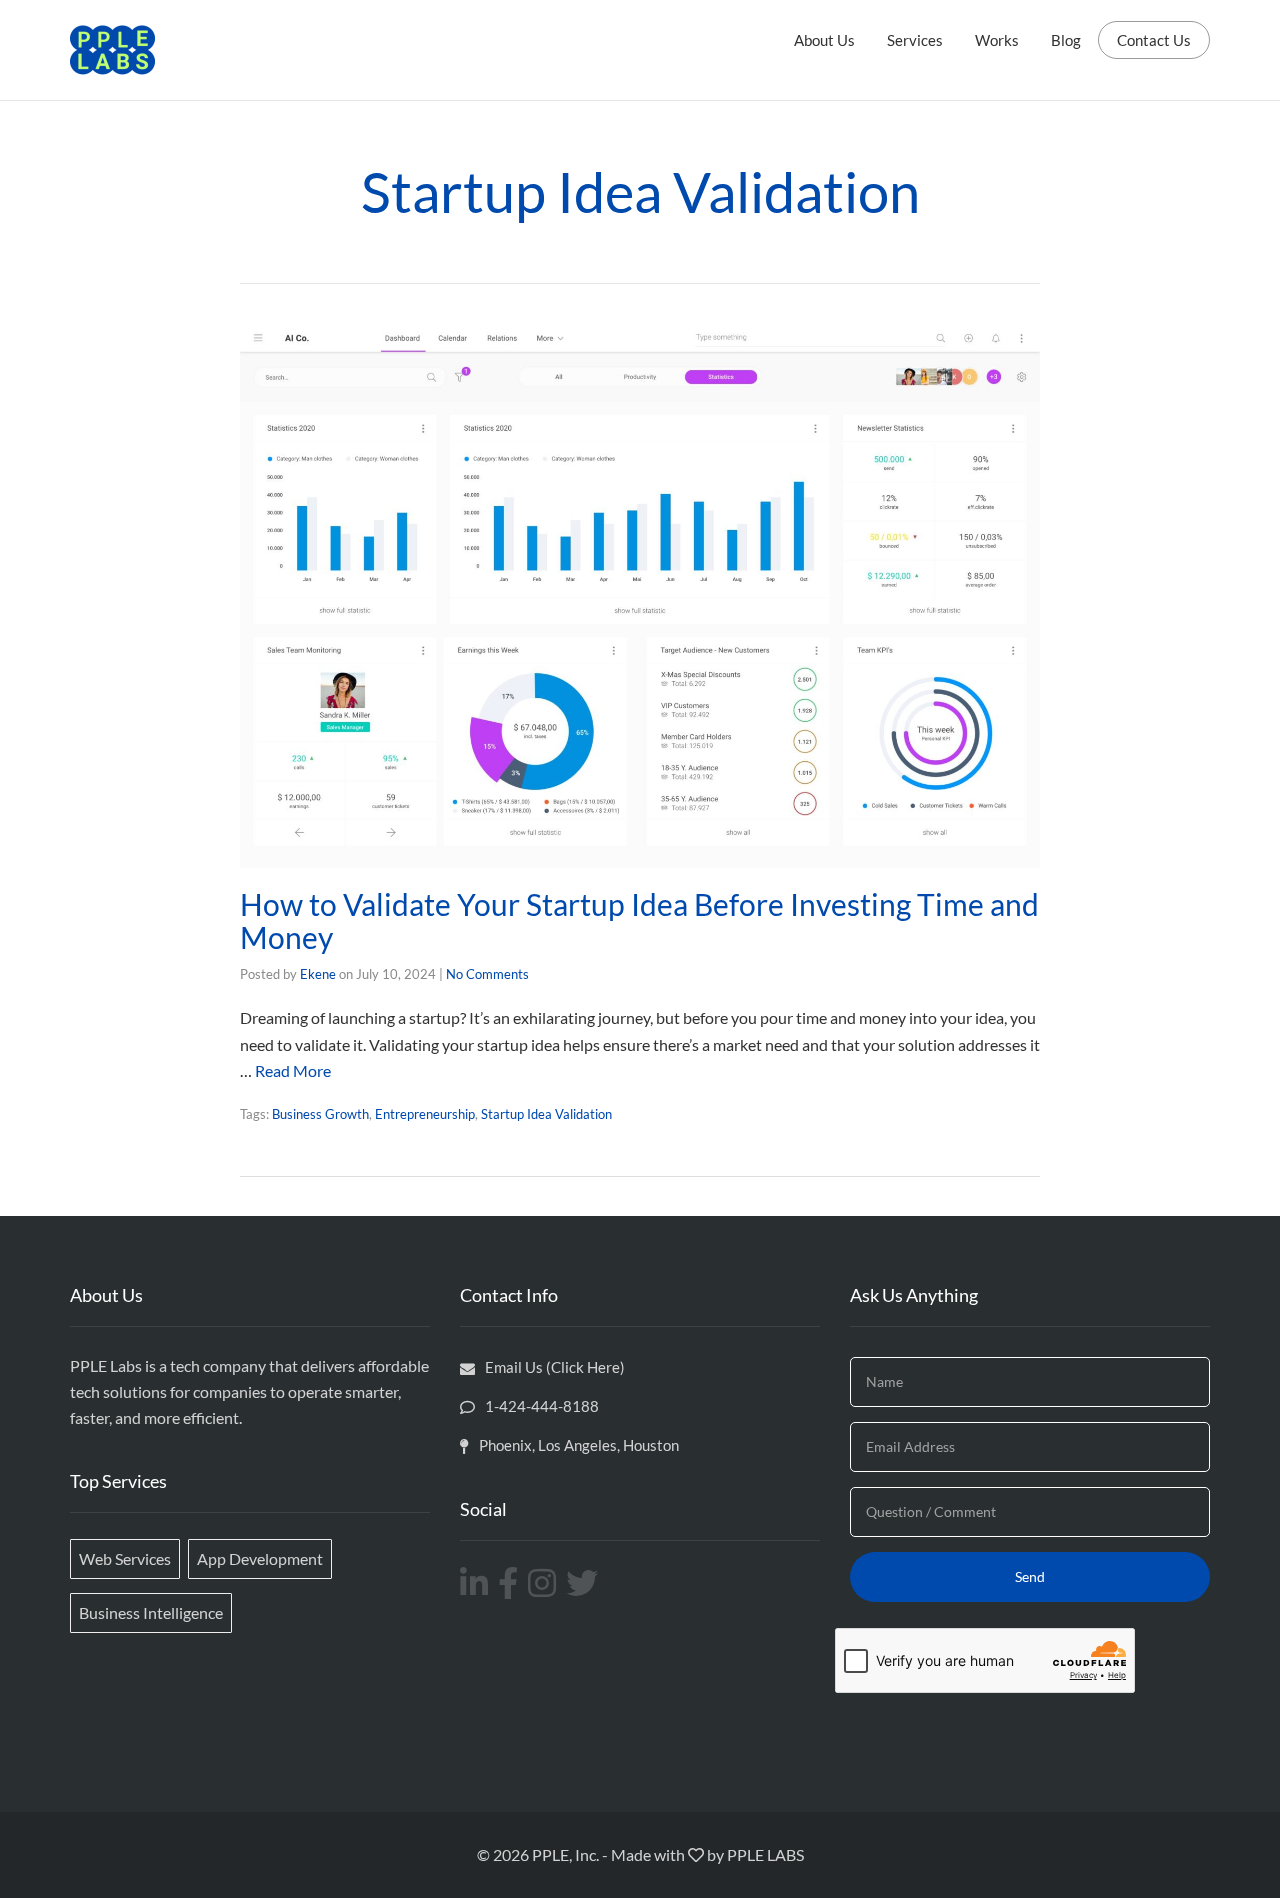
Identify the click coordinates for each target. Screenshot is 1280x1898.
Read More (293, 1070)
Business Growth (320, 1114)
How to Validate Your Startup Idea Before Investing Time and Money (639, 920)
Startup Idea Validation (546, 1114)
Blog (1066, 40)
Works (997, 40)
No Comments (487, 974)
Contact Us (1154, 40)
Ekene (318, 974)
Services (915, 40)
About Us (824, 40)
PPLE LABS (765, 1854)
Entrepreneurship (425, 1114)
